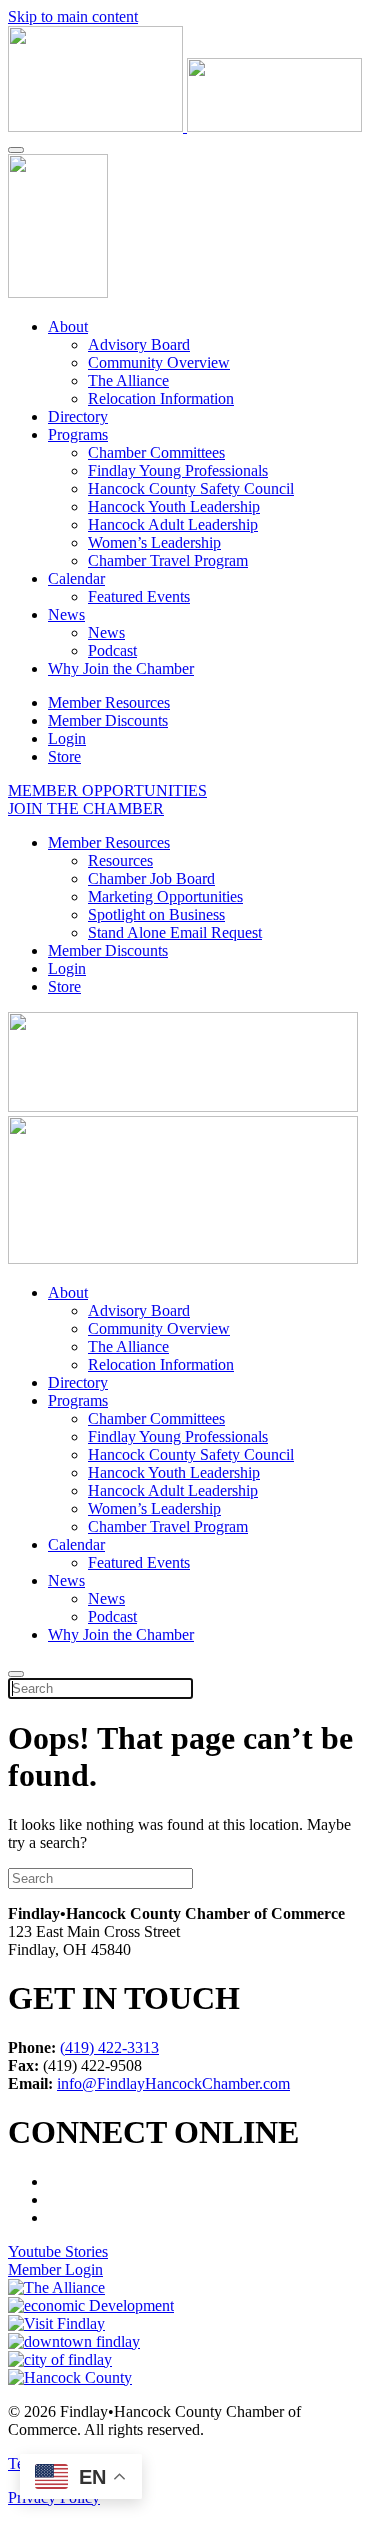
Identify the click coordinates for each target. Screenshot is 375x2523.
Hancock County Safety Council (191, 488)
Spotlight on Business (156, 914)
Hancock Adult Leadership (173, 524)
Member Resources (109, 702)
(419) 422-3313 (109, 2047)
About (68, 326)
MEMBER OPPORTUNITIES (107, 790)
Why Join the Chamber (121, 668)
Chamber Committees (156, 452)
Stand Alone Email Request (175, 932)
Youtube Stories (58, 2251)
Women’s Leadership (154, 542)
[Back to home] (185, 126)
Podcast (112, 650)
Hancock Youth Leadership (174, 506)
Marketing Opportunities (165, 896)
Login (67, 738)
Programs (78, 434)
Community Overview (159, 362)
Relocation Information (161, 398)
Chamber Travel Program (168, 560)
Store (64, 756)
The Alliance (128, 380)
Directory (78, 416)
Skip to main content (73, 16)
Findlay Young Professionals (178, 470)
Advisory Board (139, 344)
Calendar (76, 578)
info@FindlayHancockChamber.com (173, 2083)
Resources (120, 860)
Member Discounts (108, 720)
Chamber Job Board (151, 878)
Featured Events (139, 596)
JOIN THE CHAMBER (86, 808)
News (66, 614)
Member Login (55, 2269)
